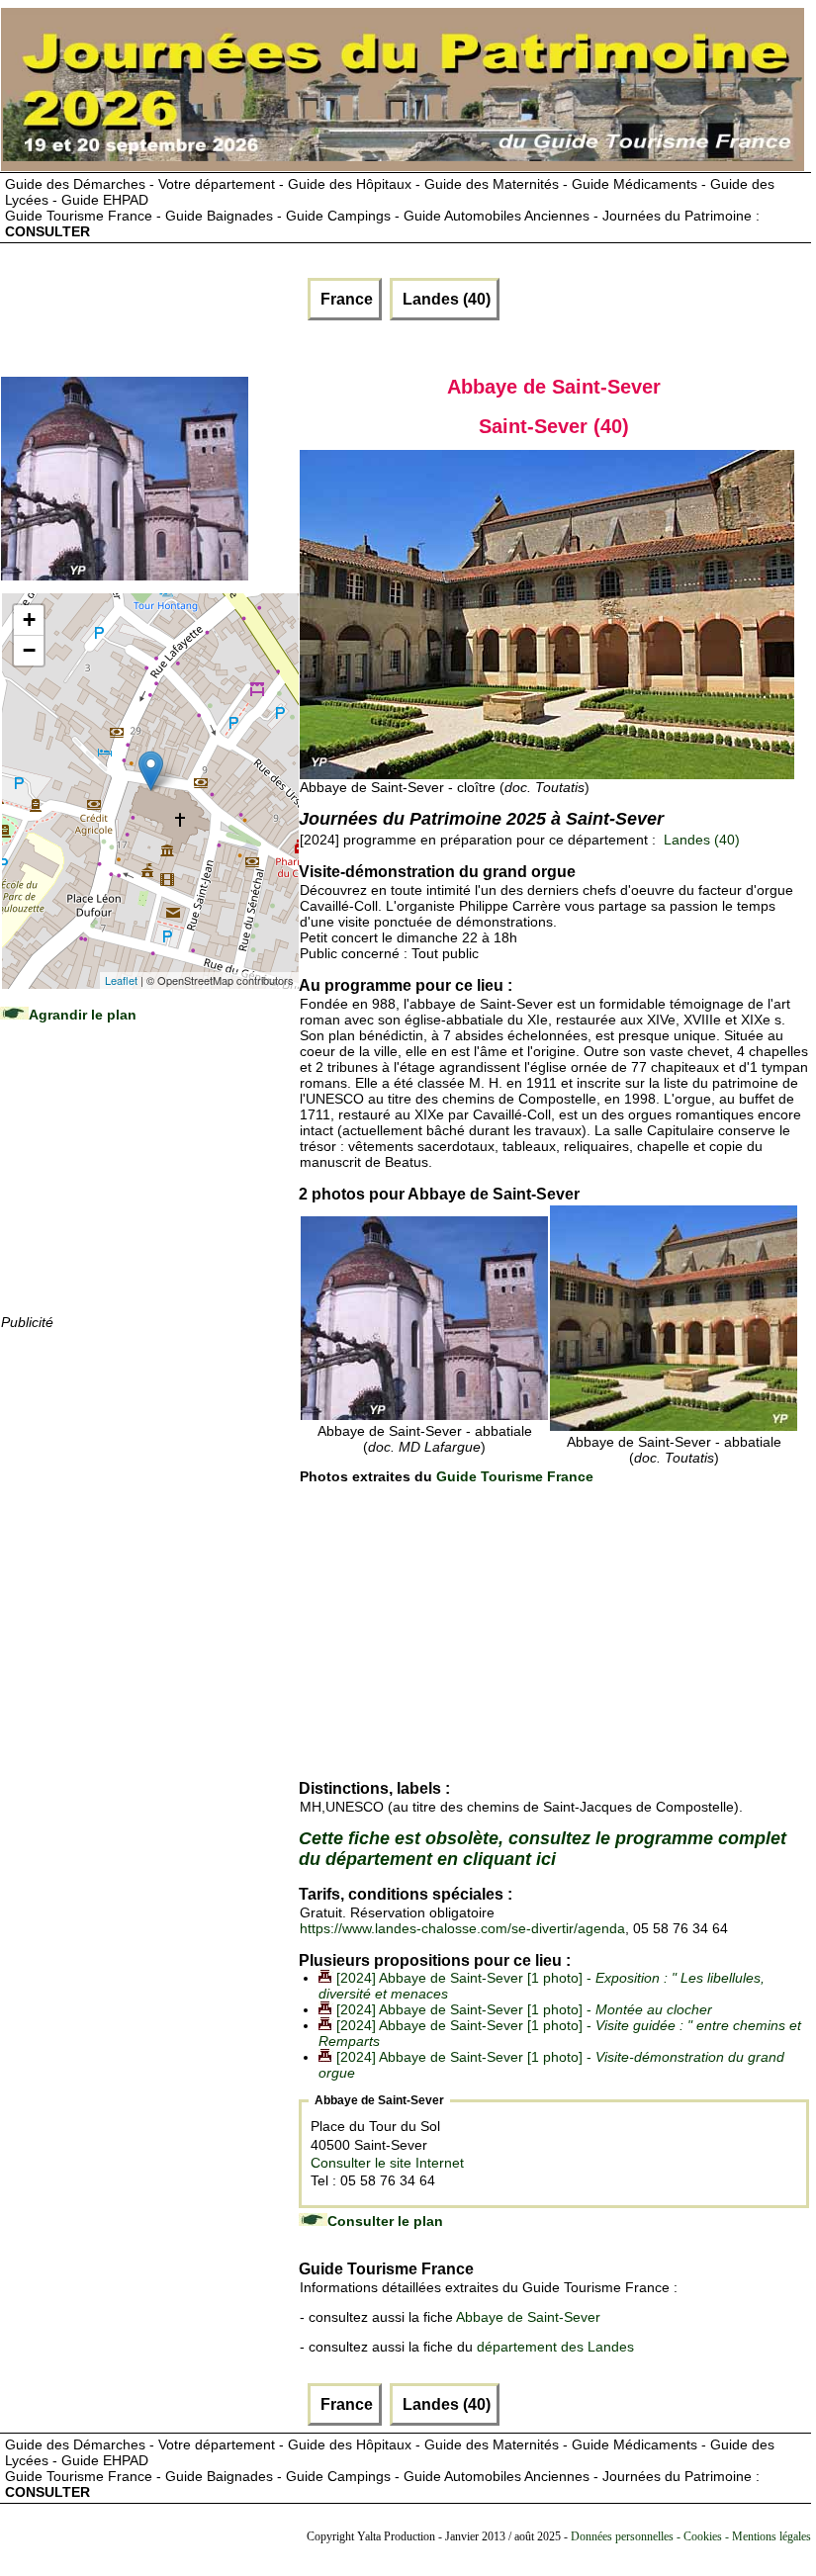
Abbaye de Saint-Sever (528, 2317)
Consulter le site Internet (387, 2163)
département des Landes (555, 2347)
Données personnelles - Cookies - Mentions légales (691, 2536)
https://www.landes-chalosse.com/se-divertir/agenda (462, 1928)
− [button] (29, 650)
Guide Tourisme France (515, 1476)
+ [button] (29, 620)
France (345, 299)
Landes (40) (445, 299)
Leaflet (121, 980)
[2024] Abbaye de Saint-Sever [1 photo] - (524, 2009)
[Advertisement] (149, 1188)
